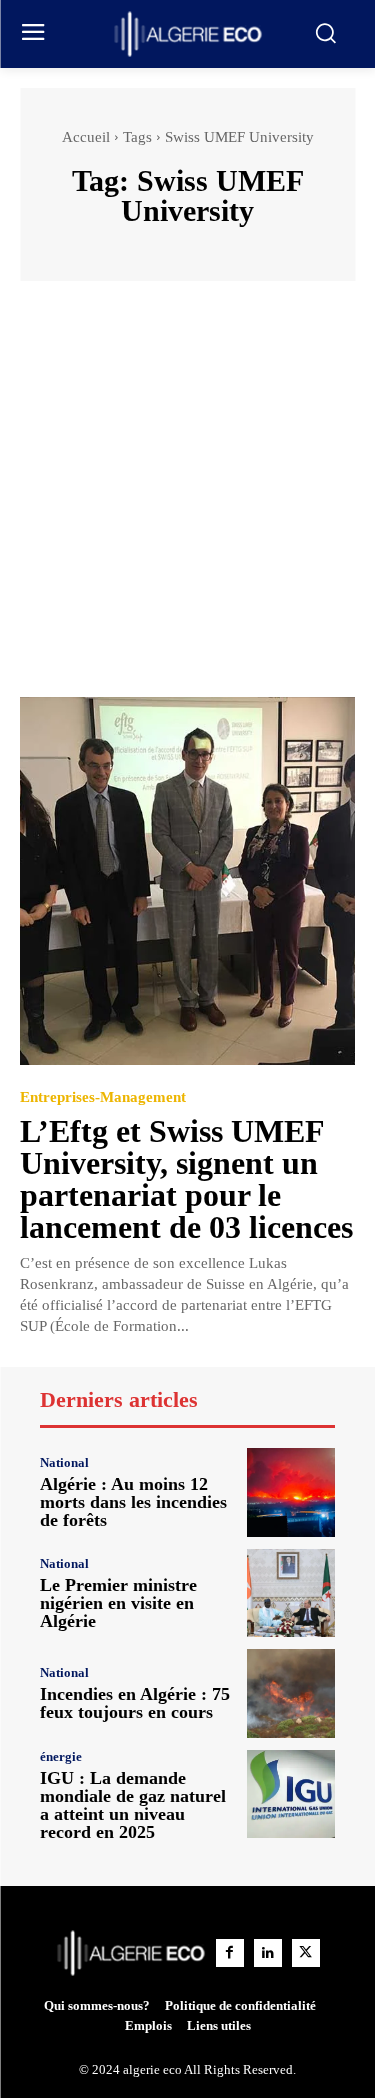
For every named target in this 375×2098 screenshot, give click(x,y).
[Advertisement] (187, 498)
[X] (306, 1953)
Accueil (86, 137)
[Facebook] (230, 1953)
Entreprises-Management (103, 1097)
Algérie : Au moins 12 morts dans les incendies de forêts (133, 1502)
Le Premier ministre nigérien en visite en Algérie (118, 1603)
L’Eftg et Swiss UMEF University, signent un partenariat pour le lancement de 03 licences (186, 1179)
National (64, 1462)
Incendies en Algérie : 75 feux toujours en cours (135, 1703)
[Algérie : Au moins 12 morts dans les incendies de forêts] (291, 1492)
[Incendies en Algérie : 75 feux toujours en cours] (291, 1693)
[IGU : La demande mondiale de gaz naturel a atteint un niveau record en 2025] (291, 1794)
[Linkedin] (268, 1953)
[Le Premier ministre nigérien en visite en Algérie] (291, 1593)
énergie (61, 1756)
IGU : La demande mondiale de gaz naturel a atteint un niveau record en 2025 (133, 1805)
